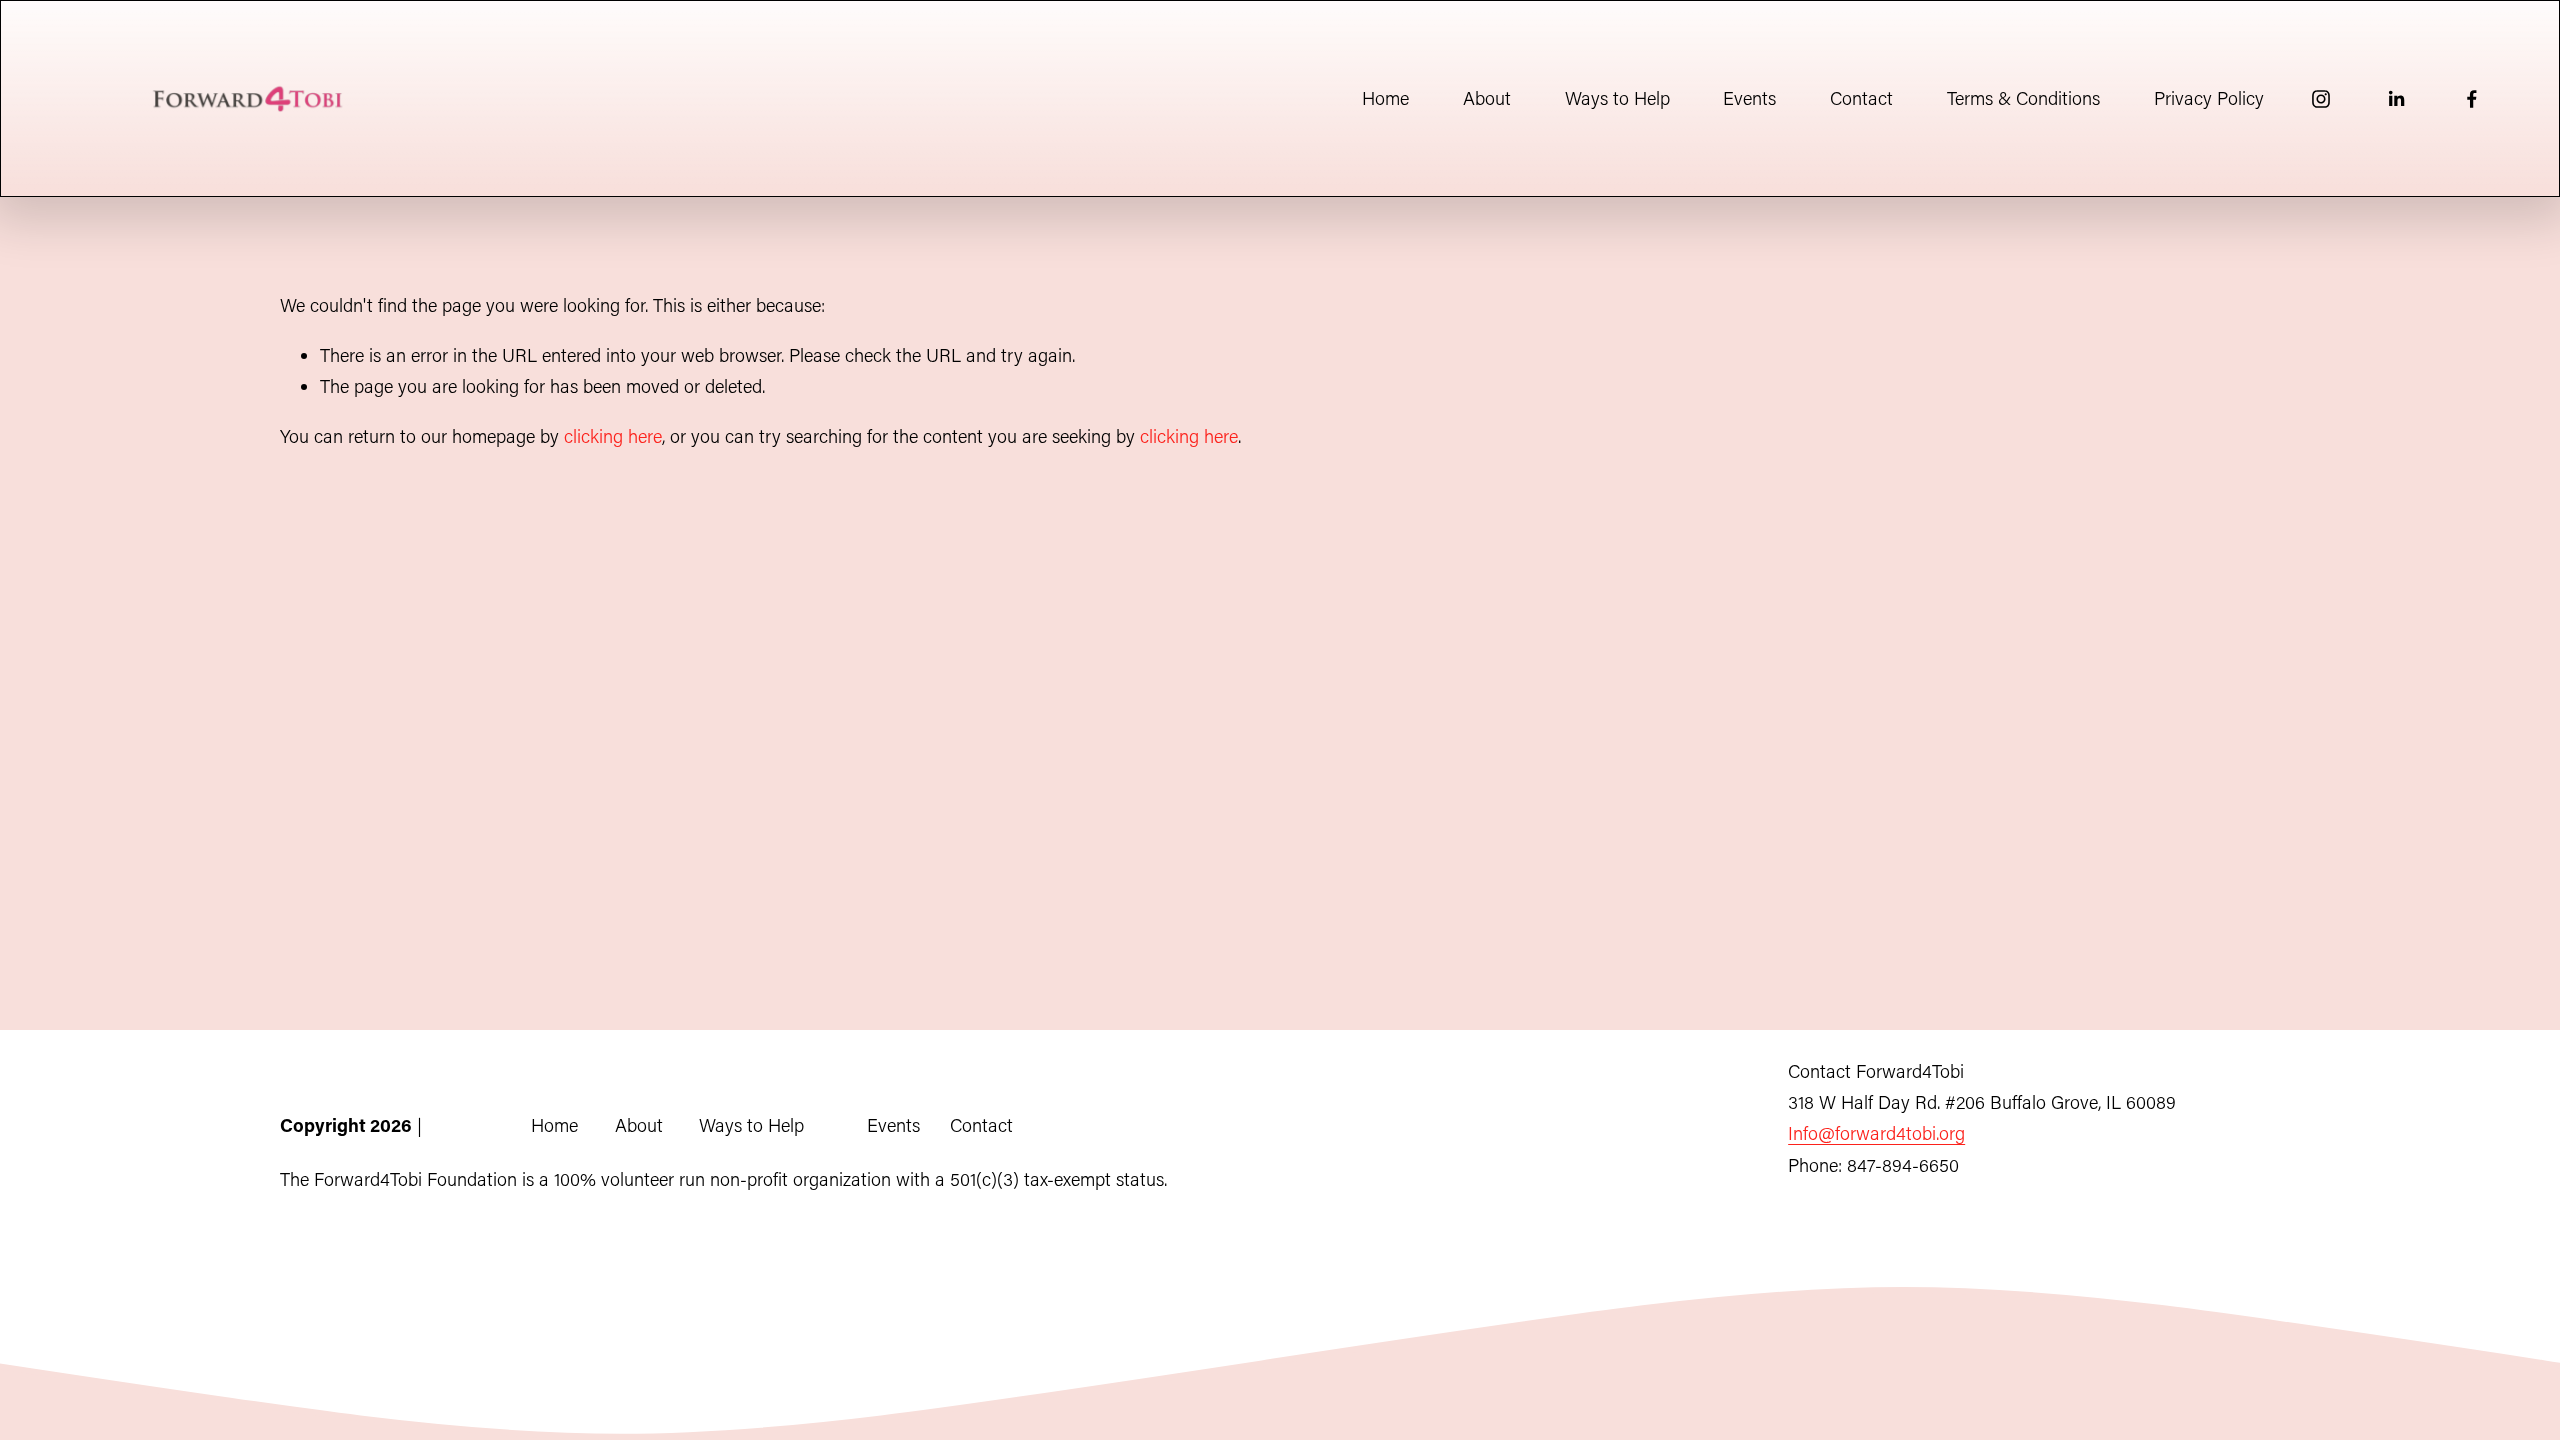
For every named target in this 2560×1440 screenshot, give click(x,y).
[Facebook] (2472, 99)
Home (1385, 98)
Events (1749, 98)
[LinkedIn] (2396, 99)
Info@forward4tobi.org (1876, 1133)
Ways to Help (1617, 98)
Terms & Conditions (2023, 98)
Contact (1861, 98)
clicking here (613, 436)
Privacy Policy (2209, 98)
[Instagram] (2321, 99)
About (1487, 98)
